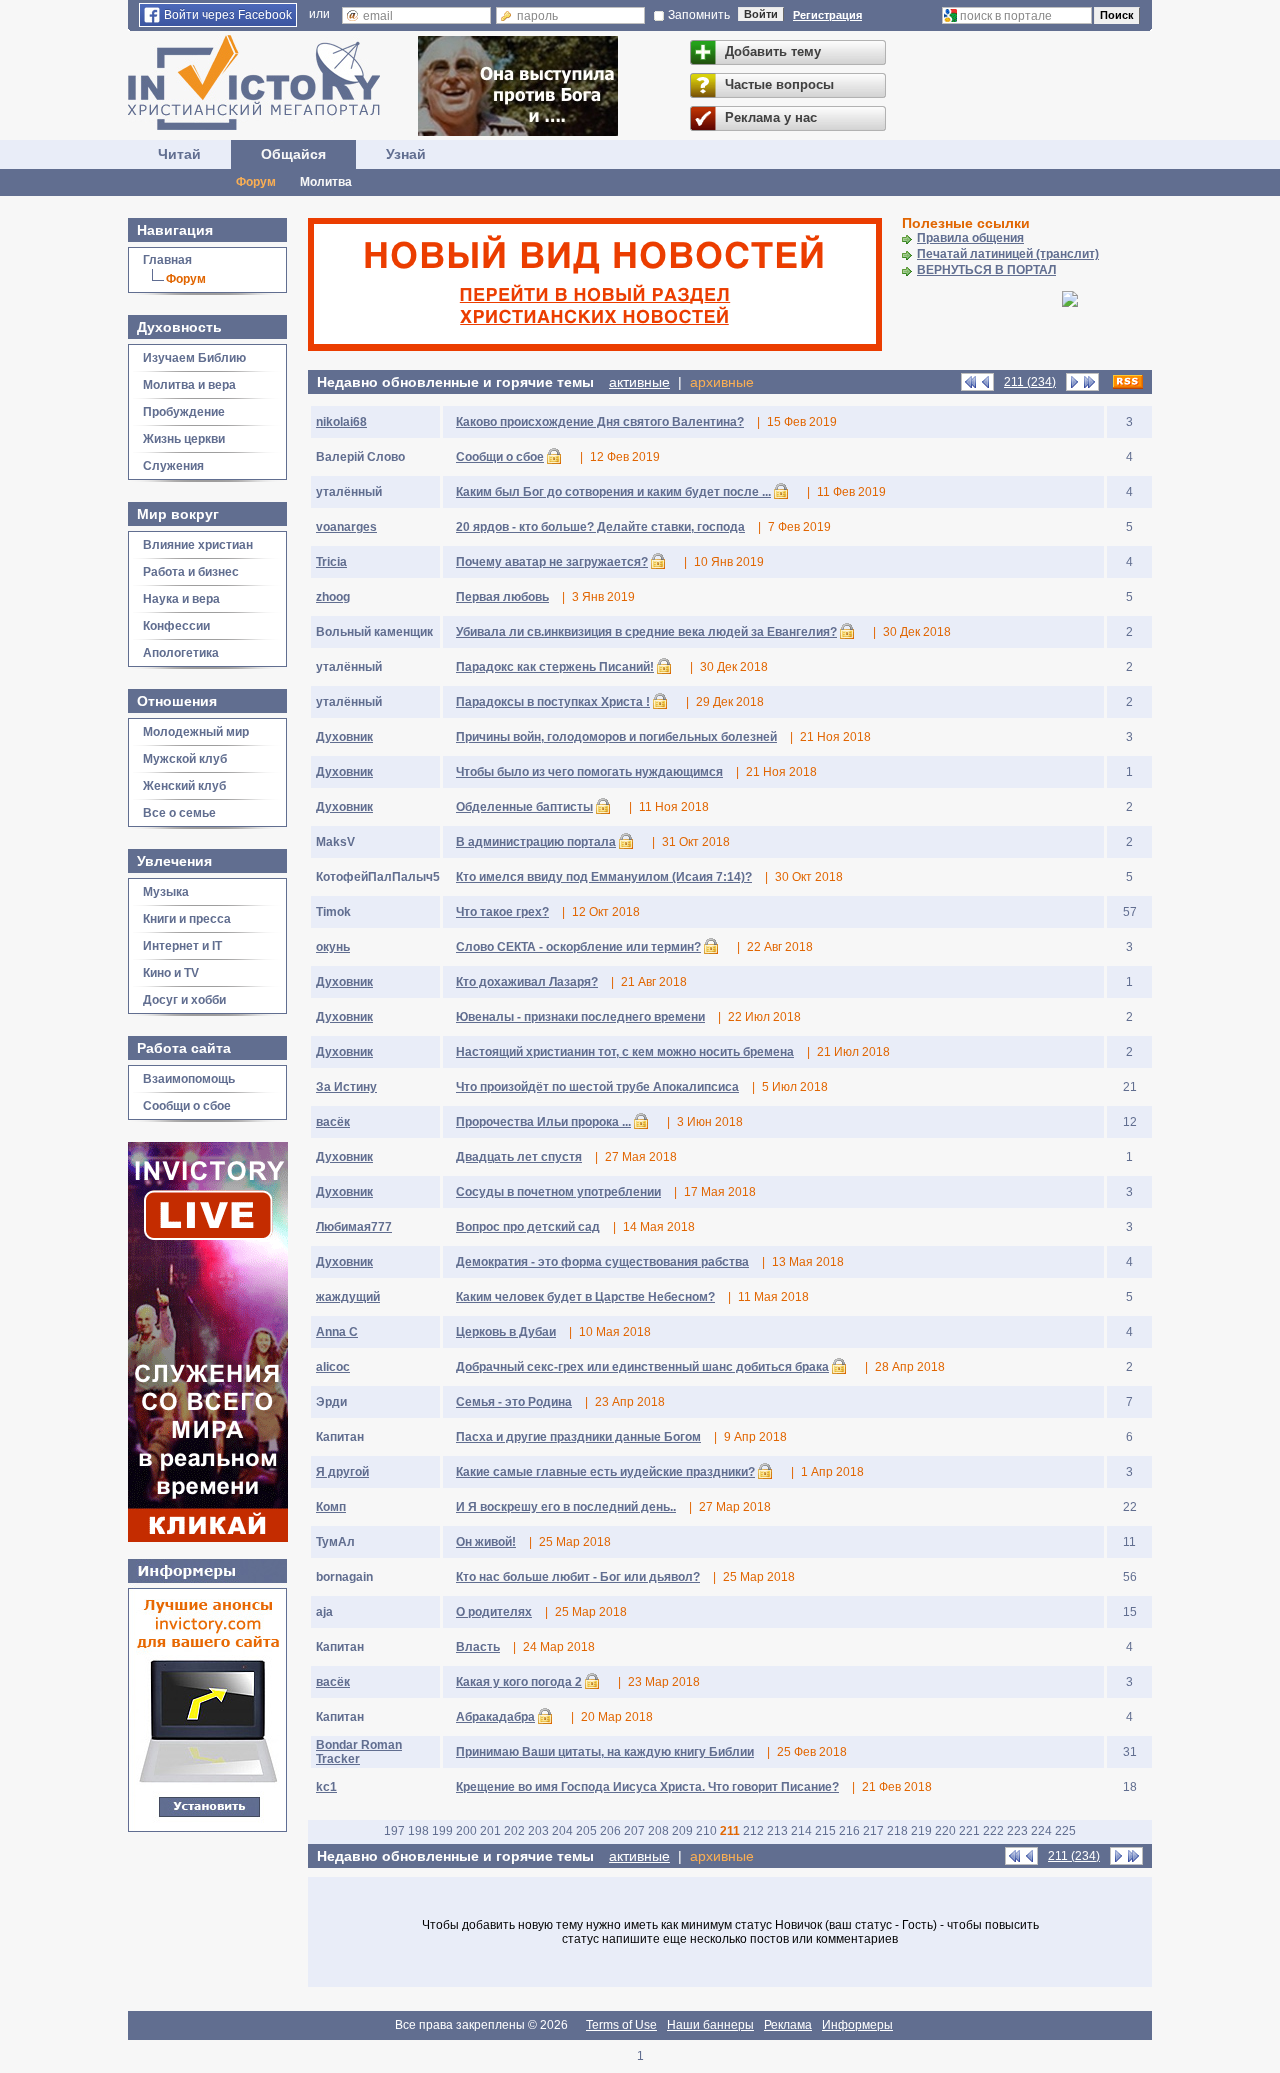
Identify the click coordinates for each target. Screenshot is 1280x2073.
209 (682, 1831)
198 (418, 1831)
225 (1065, 1831)
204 (562, 1831)
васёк (333, 1122)
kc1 (326, 1787)
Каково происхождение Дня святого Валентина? (600, 422)
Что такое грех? (502, 912)
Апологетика (181, 653)
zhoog (333, 597)
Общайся (293, 154)
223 (1017, 1831)
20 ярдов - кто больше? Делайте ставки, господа (600, 527)
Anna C (337, 1332)
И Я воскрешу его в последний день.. (566, 1507)
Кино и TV (171, 973)
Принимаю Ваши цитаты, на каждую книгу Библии (605, 1752)
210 (706, 1831)
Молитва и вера (189, 385)
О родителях (494, 1612)
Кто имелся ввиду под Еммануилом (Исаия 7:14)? (604, 877)
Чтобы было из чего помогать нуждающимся (589, 772)
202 (514, 1831)
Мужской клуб (185, 759)
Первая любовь (502, 597)
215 (825, 1831)
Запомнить (699, 15)
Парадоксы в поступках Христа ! (553, 702)
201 (490, 1831)
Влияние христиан (198, 545)
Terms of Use (621, 2025)
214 (801, 1831)
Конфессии (176, 626)
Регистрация (827, 15)
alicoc (333, 1367)
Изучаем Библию (194, 358)
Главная (167, 260)
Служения (173, 466)
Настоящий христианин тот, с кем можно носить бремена (625, 1052)
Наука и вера (181, 599)
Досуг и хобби (184, 1000)
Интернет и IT (182, 946)
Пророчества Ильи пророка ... (543, 1122)
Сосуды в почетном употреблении (558, 1192)
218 (897, 1831)
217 (873, 1831)
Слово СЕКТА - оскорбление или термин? (578, 947)
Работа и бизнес (191, 572)
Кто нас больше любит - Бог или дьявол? (578, 1577)
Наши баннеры (710, 2025)
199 (442, 1831)
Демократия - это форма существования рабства (602, 1262)
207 (634, 1831)
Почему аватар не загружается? (552, 562)
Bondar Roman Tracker (359, 1752)
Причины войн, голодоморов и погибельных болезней (616, 737)
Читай (179, 154)
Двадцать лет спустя (519, 1157)
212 (753, 1831)
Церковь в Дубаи (506, 1332)
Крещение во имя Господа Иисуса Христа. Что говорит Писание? (647, 1787)
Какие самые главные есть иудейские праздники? (605, 1472)
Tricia (331, 562)
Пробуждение (184, 412)
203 (538, 1831)
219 (921, 1831)
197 (394, 1831)
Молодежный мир (196, 732)
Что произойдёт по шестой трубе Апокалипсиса (597, 1087)
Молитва (326, 182)
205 (586, 1831)
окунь (333, 947)
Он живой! (486, 1542)
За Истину (346, 1087)
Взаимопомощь (189, 1079)
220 (945, 1831)
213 (777, 1831)
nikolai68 (341, 422)
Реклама (788, 2025)
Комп (331, 1507)
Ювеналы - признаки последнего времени (580, 1017)
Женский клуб (184, 786)
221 (969, 1831)
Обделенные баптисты (524, 807)
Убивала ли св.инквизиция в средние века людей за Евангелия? (646, 632)
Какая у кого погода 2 (519, 1682)
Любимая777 (354, 1227)
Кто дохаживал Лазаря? (527, 982)
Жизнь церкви (184, 439)
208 (658, 1831)
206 (610, 1831)
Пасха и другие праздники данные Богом (578, 1437)
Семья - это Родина (514, 1402)
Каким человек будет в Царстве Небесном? (585, 1297)
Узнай (406, 154)
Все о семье (179, 813)
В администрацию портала (536, 842)
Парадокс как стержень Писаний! (555, 667)
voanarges (346, 527)
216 (849, 1831)
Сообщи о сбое (187, 1106)
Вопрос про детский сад (528, 1227)
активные (639, 382)
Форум (256, 182)
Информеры (857, 2025)
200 (466, 1831)
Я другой (342, 1472)
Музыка (166, 892)
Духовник (344, 737)
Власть (478, 1647)
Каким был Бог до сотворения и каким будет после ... (613, 492)
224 (1041, 1831)
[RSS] (1128, 382)
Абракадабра (495, 1717)
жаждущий (348, 1297)
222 (993, 1831)
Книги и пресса (187, 919)
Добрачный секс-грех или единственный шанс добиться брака (642, 1367)
